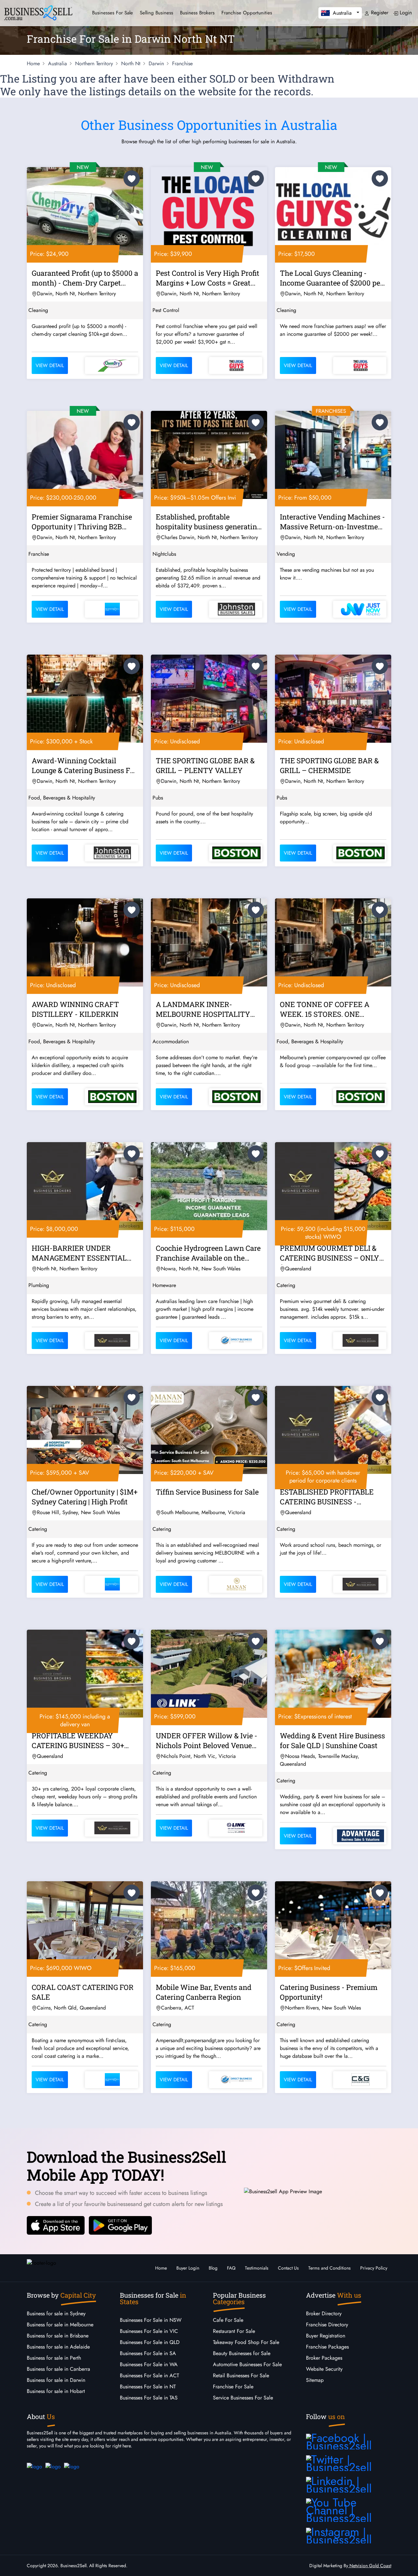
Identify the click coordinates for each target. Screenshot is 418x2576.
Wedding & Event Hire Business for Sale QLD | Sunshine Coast (332, 1740)
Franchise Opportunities (247, 13)
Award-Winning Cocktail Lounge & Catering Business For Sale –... (84, 767)
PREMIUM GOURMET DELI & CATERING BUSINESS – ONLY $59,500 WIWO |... (330, 1254)
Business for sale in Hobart (56, 2391)
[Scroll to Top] (403, 2565)
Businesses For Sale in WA (149, 2364)
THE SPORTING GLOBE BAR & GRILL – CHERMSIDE (329, 765)
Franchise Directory (327, 2325)
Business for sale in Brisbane (58, 2336)
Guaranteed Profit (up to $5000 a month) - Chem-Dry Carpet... (85, 278)
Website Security (324, 2369)
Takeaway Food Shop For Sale (246, 2342)
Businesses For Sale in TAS (149, 2398)
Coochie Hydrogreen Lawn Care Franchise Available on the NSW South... (208, 1254)
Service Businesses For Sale (243, 2398)
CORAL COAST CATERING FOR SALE (83, 1992)
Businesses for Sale (113, 13)
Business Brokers (197, 13)
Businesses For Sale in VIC (149, 2331)
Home (161, 2268)
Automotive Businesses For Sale (247, 2364)
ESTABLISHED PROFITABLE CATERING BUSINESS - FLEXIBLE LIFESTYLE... (327, 1498)
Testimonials (257, 2268)
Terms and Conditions (330, 2268)
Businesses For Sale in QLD (150, 2342)
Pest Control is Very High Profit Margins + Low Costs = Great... (208, 278)
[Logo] (38, 12)
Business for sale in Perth (54, 2358)
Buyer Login (188, 2268)
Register (379, 13)
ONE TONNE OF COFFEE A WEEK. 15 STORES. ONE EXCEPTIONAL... (325, 1010)
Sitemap (315, 2380)
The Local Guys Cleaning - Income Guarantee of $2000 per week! (331, 279)
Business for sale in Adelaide (58, 2347)
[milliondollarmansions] (53, 2466)
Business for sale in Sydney (56, 2313)
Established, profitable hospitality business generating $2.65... (208, 523)
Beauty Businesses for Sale (242, 2353)
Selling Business (156, 13)
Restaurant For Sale (234, 2331)
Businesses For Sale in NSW (151, 2320)
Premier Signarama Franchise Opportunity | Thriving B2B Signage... (82, 523)
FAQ (231, 2268)
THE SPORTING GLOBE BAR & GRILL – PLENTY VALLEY (205, 765)
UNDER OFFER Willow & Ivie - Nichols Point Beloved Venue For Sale (207, 1742)
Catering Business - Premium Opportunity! (329, 1992)
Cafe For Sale (228, 2320)
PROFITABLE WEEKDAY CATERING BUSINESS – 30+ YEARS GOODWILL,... (78, 1742)
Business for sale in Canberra (58, 2369)
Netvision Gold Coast (370, 2566)
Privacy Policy (374, 2268)
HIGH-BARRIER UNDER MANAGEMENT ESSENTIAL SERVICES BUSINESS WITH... (80, 1254)
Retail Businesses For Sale (241, 2375)
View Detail (50, 365)
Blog (213, 2268)
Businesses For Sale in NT (148, 2387)
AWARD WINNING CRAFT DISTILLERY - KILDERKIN (75, 1009)
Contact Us (288, 2268)
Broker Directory (324, 2313)
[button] (340, 13)
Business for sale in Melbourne (60, 2325)
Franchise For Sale (233, 2387)
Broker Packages (324, 2358)
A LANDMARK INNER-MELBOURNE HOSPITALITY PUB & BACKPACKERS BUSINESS (203, 1010)
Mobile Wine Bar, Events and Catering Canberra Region (204, 1992)
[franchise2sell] (72, 2466)
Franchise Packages (327, 2347)
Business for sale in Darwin (56, 2380)
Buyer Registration (326, 2336)
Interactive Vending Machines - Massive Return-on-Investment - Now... (332, 523)
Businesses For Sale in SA (148, 2353)
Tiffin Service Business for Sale (207, 1492)
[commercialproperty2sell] (34, 2466)
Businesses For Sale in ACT (149, 2375)
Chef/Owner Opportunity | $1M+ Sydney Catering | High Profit (85, 1497)
